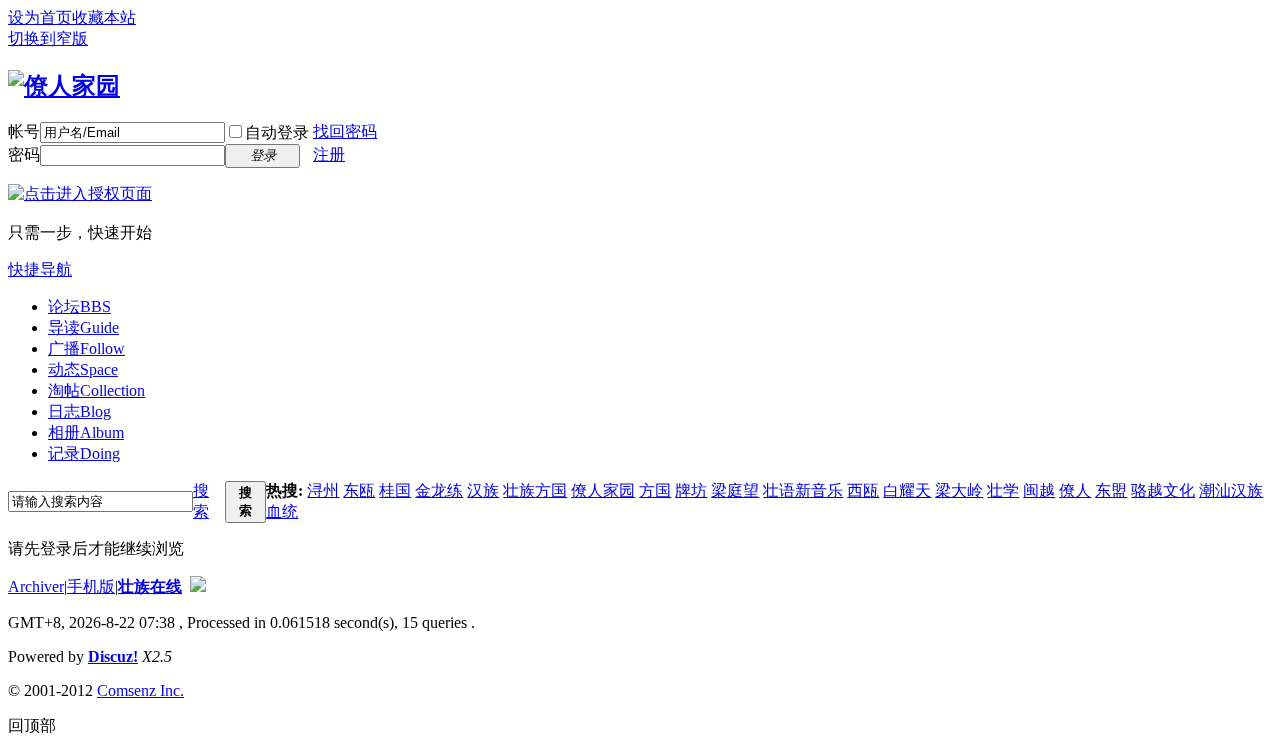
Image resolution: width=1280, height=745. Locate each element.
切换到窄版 (48, 38)
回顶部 (32, 725)
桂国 (395, 490)
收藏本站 (104, 17)
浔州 (323, 490)
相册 (86, 432)
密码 (24, 154)
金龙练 (439, 490)
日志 (79, 411)
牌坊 (691, 490)
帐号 (24, 131)
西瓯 (863, 490)
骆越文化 (1163, 490)
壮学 (1003, 490)
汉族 (483, 490)
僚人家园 (603, 490)
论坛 (79, 306)
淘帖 (96, 390)
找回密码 (345, 131)
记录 (84, 453)
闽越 (1039, 490)
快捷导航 (40, 269)
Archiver (36, 586)
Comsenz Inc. (140, 690)
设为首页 (40, 17)
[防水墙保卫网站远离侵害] (198, 586)
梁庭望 (735, 490)
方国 (655, 490)
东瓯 (359, 490)
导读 (83, 327)
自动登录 (277, 132)
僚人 (1075, 490)
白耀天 (907, 490)
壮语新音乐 (803, 490)
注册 (329, 154)
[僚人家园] (64, 86)
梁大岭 (959, 490)
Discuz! (113, 656)
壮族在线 (150, 586)
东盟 (1111, 490)
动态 (83, 369)
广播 (86, 348)
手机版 (91, 586)
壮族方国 (535, 490)
